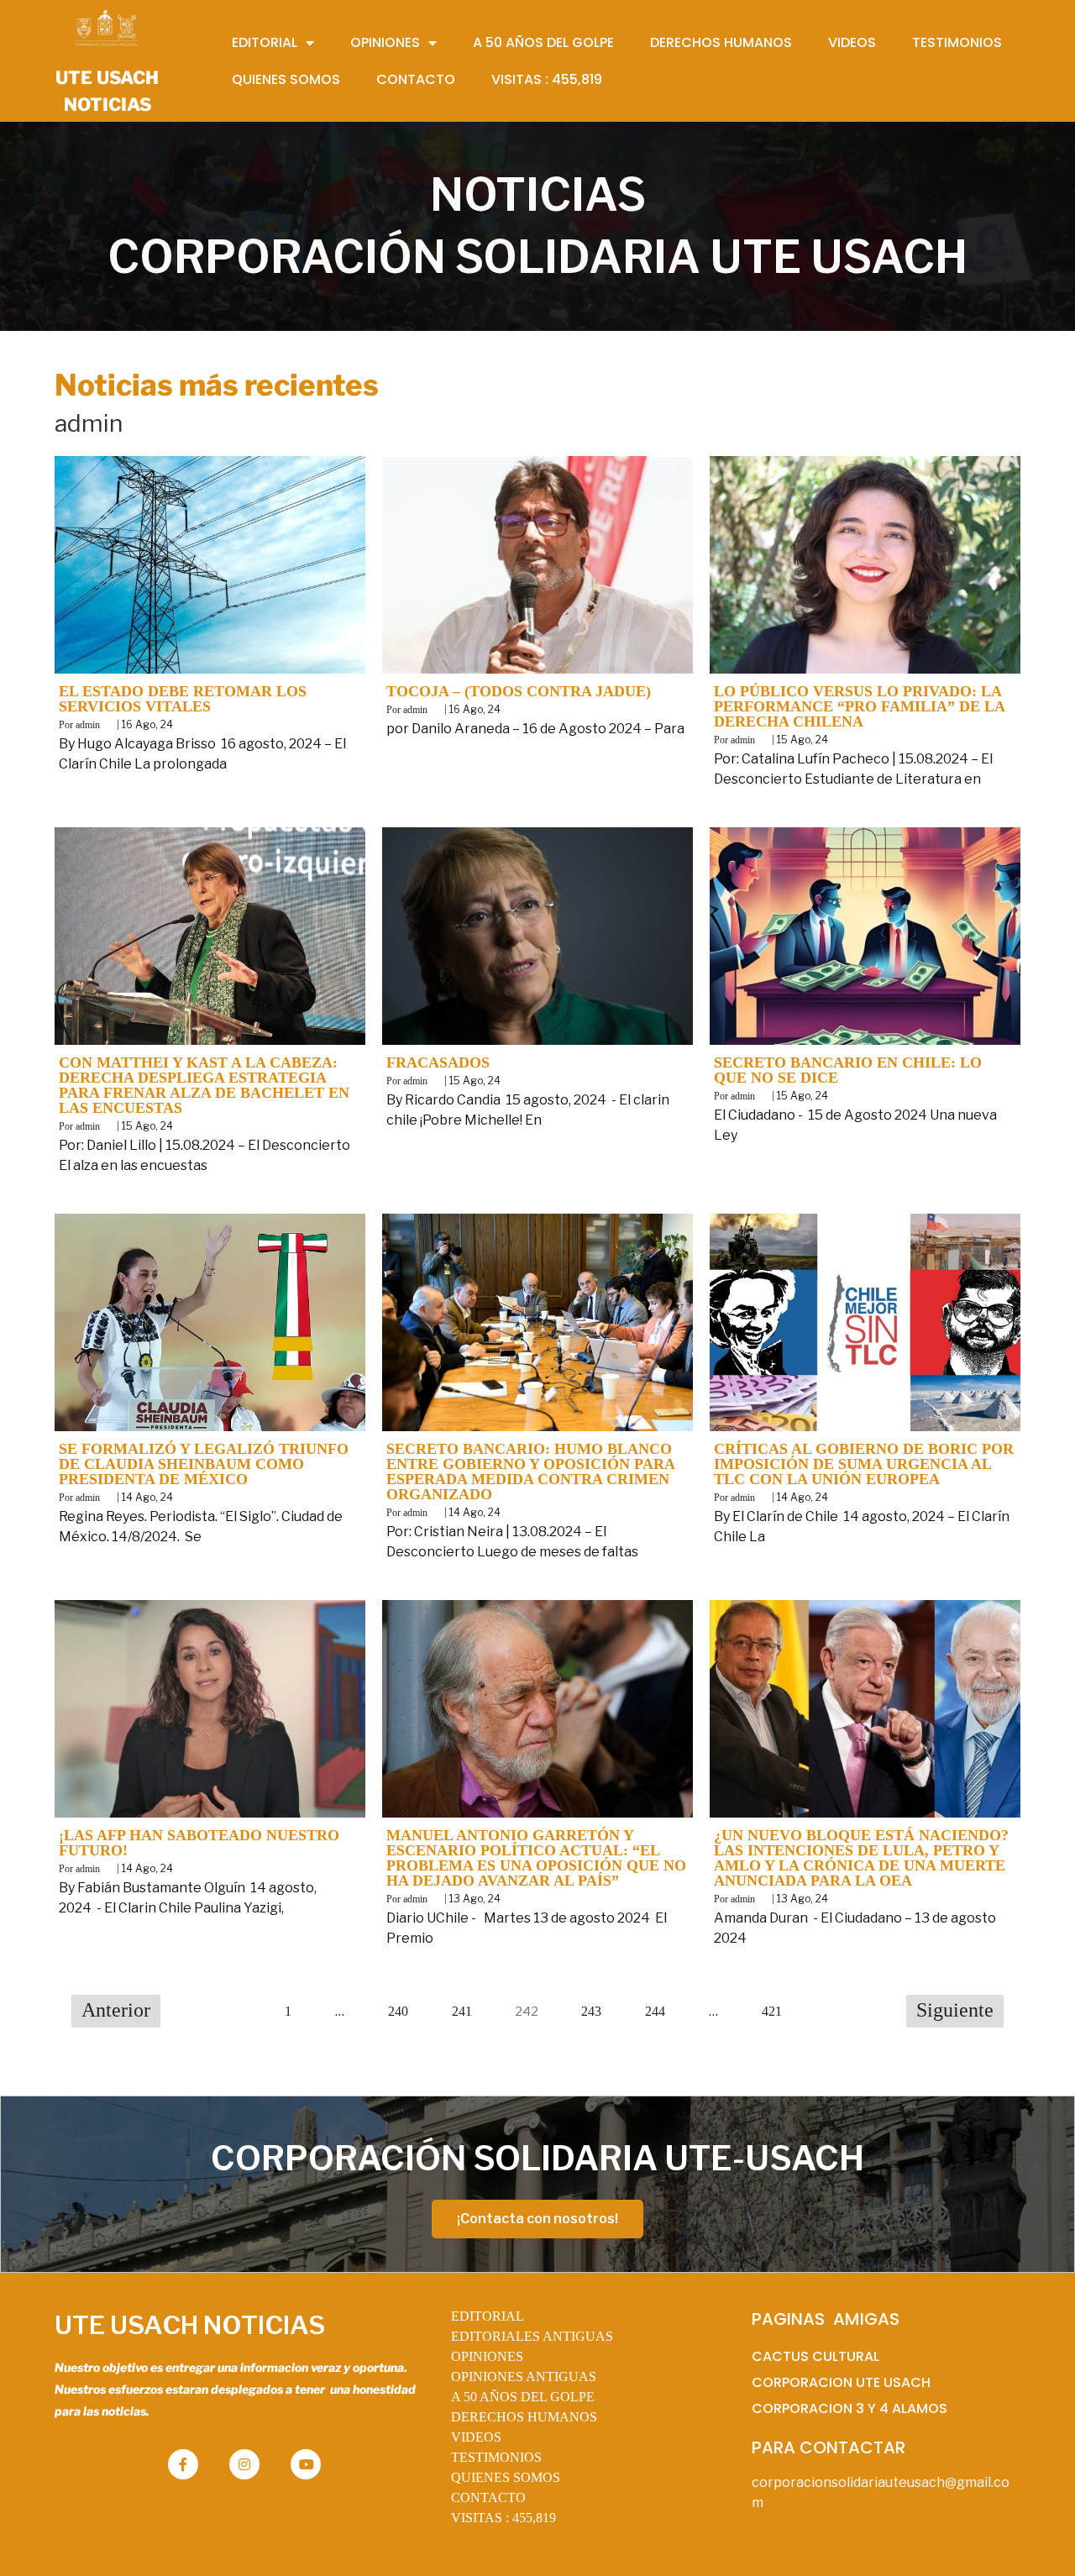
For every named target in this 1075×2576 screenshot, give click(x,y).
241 (462, 2011)
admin (88, 725)
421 (772, 2011)
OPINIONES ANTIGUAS (524, 2377)
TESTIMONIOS (496, 2457)
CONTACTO (488, 2497)
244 (655, 2011)
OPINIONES (487, 2356)
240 (398, 2011)
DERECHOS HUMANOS (524, 2417)
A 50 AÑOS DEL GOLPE (523, 2397)
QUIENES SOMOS (506, 2477)
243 (591, 2011)
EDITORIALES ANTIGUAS (532, 2336)
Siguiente (955, 2010)
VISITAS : (503, 2518)
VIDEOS (476, 2437)
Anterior (116, 2010)
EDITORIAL (488, 2316)
